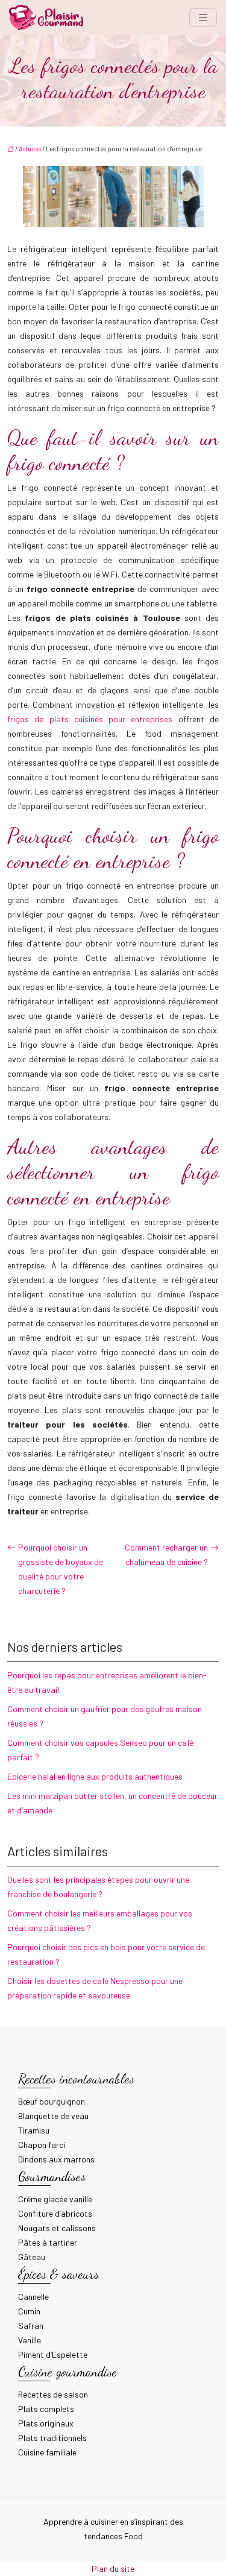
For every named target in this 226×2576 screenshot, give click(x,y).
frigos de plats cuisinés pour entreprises (90, 719)
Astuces (30, 149)
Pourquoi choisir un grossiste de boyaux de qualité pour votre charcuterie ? (61, 1569)
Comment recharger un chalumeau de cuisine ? (166, 1554)
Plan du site (113, 2568)
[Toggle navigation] (203, 18)
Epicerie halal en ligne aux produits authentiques (95, 1776)
